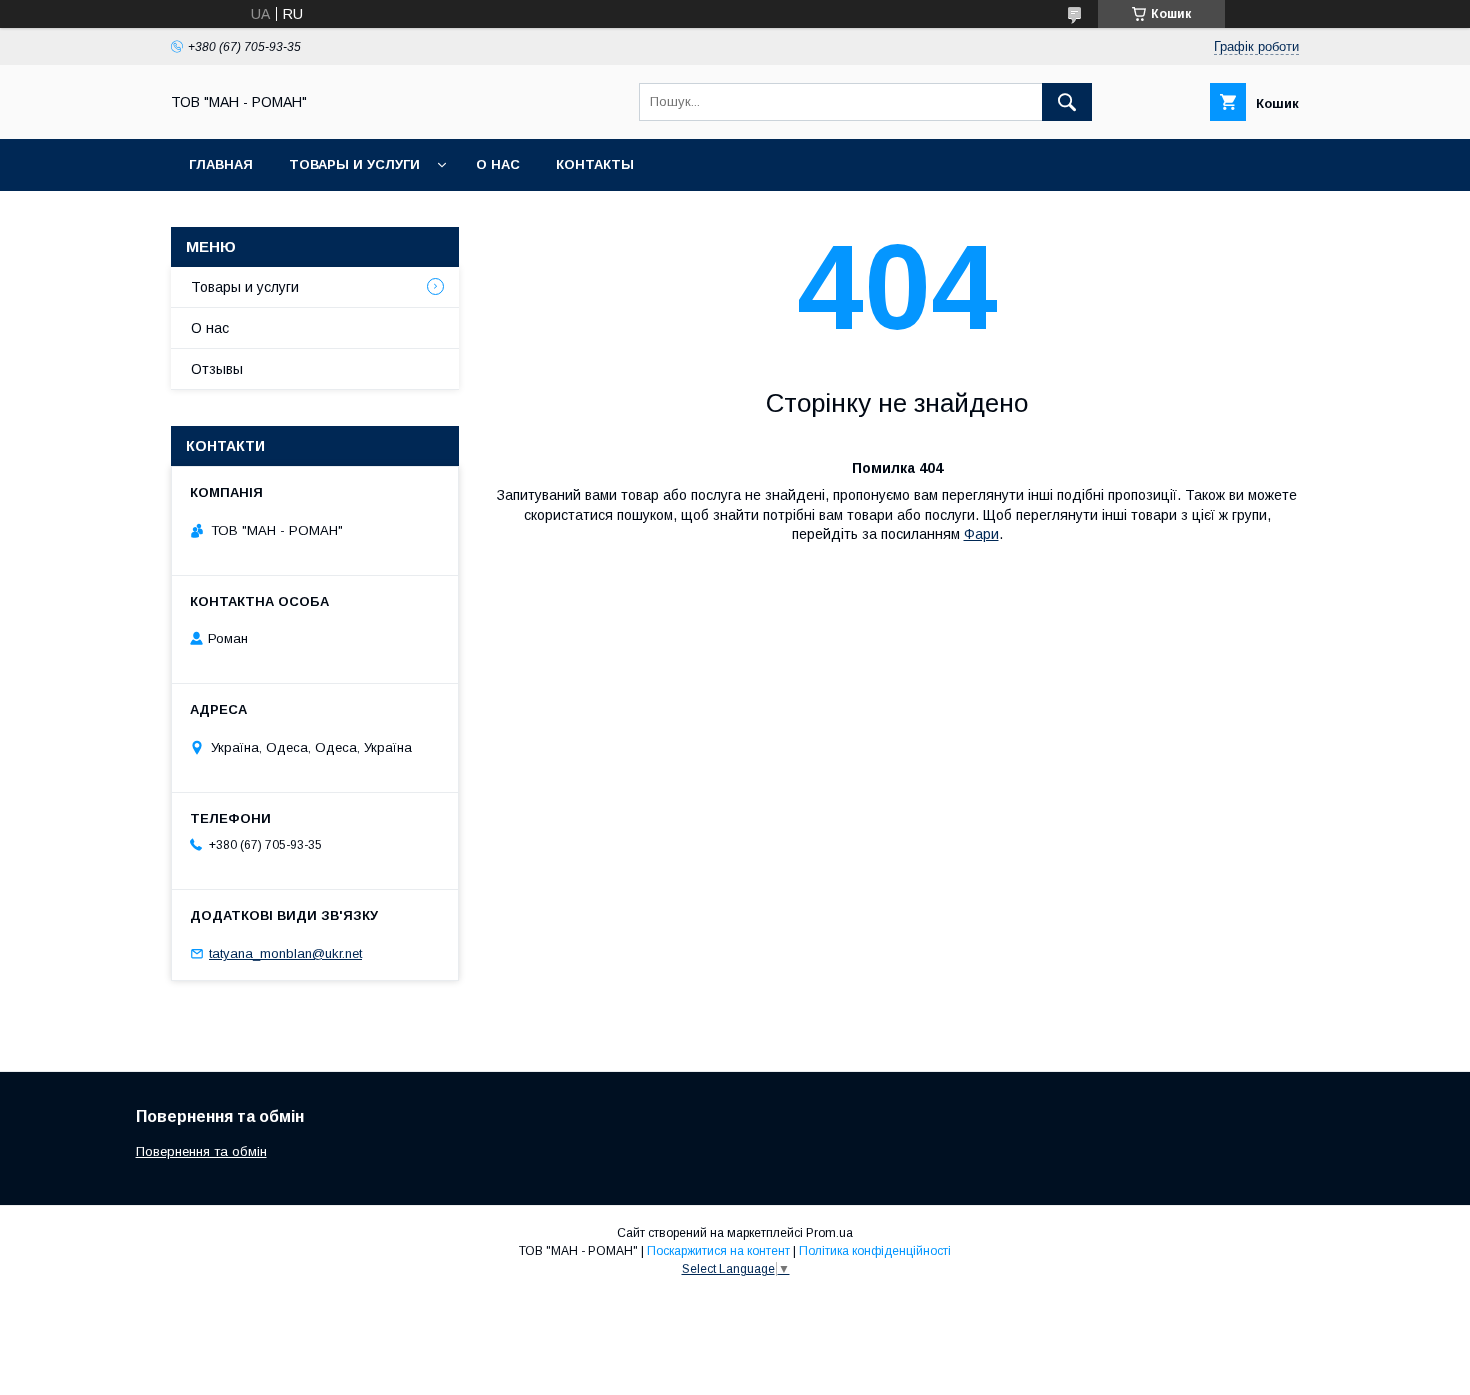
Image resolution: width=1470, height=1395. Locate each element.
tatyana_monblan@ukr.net (285, 953)
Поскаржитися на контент (718, 1251)
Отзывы (217, 369)
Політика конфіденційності (875, 1251)
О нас (498, 164)
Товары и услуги (354, 164)
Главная (221, 164)
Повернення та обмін (201, 1151)
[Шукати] (1067, 102)
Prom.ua (829, 1233)
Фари (981, 534)
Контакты (595, 164)
